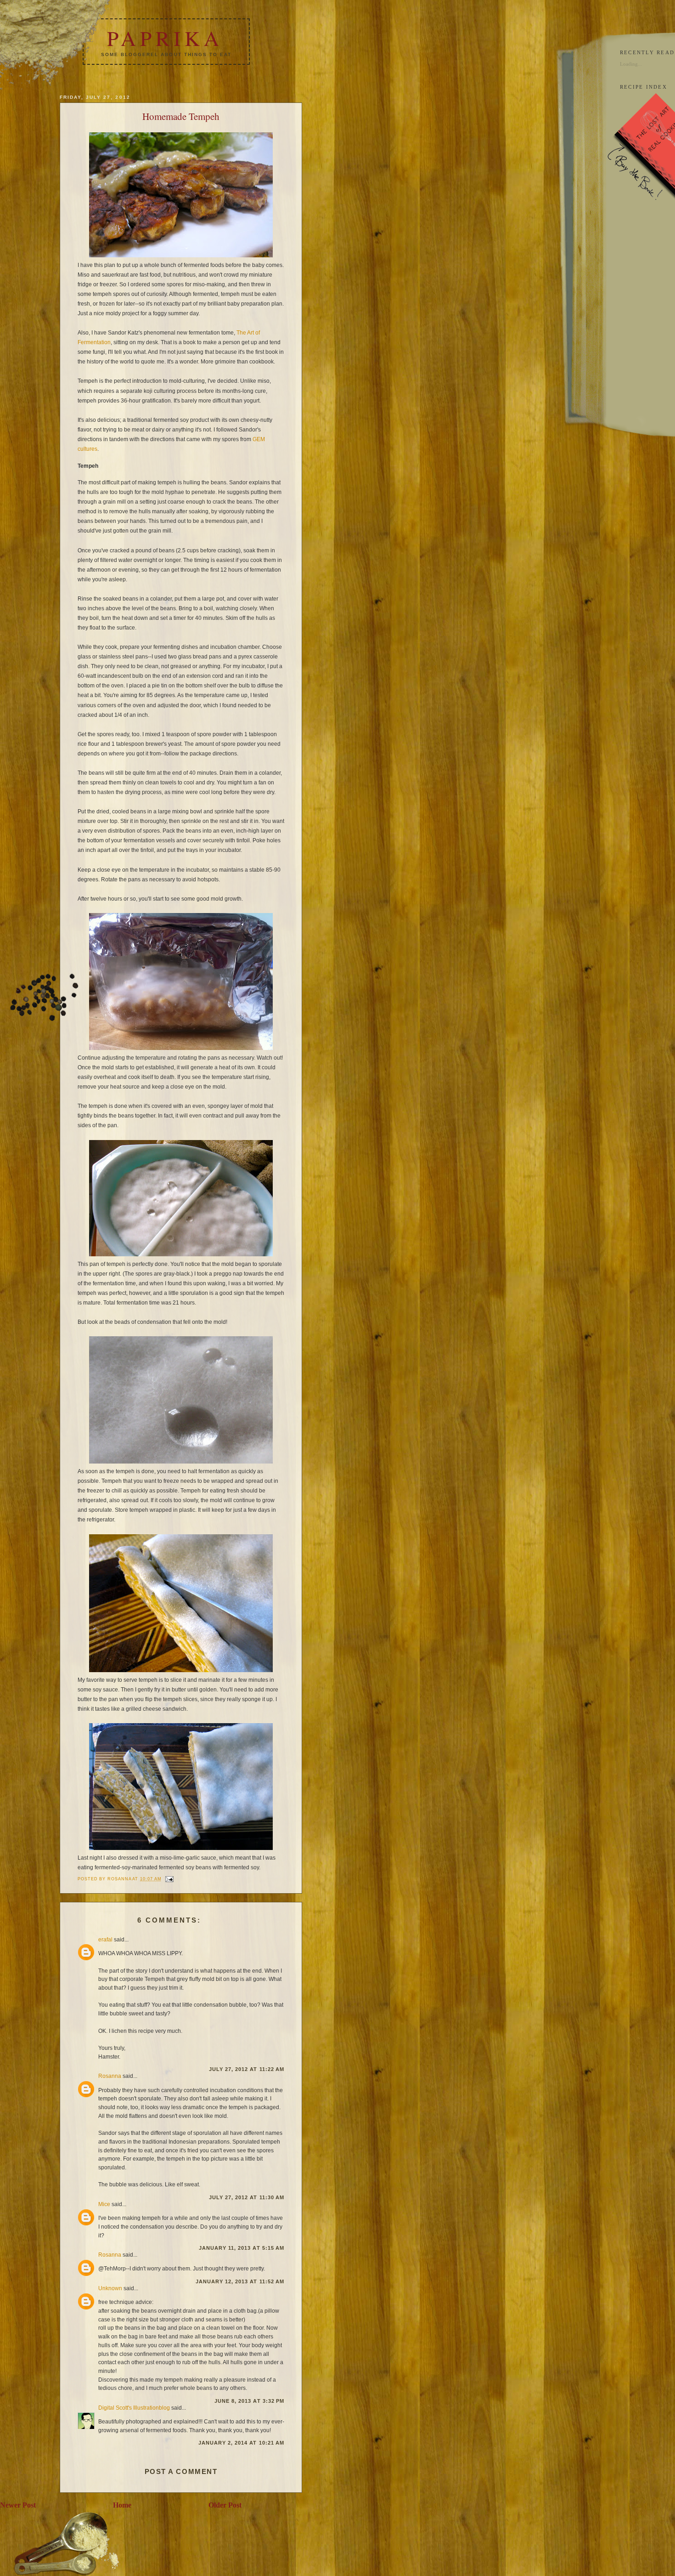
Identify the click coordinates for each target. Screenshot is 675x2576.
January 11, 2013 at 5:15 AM (242, 2248)
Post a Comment (181, 2471)
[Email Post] (169, 1879)
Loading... (631, 64)
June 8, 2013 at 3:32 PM (249, 2401)
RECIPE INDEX (644, 87)
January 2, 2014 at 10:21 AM (241, 2443)
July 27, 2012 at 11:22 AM (247, 2069)
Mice (104, 2204)
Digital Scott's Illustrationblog (134, 2408)
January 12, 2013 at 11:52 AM (240, 2281)
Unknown (110, 2288)
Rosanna (110, 2076)
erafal (105, 1939)
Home (122, 2505)
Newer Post (18, 2505)
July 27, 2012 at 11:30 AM (247, 2197)
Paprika (165, 38)
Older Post (225, 2505)
